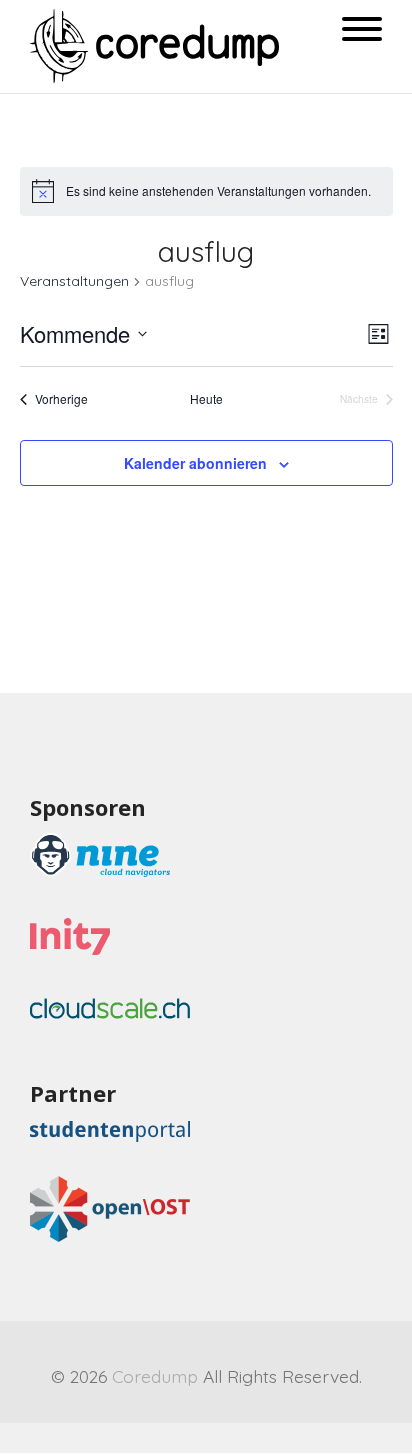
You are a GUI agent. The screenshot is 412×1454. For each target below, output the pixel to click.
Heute (206, 399)
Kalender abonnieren (195, 463)
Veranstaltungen (74, 281)
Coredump (155, 1376)
